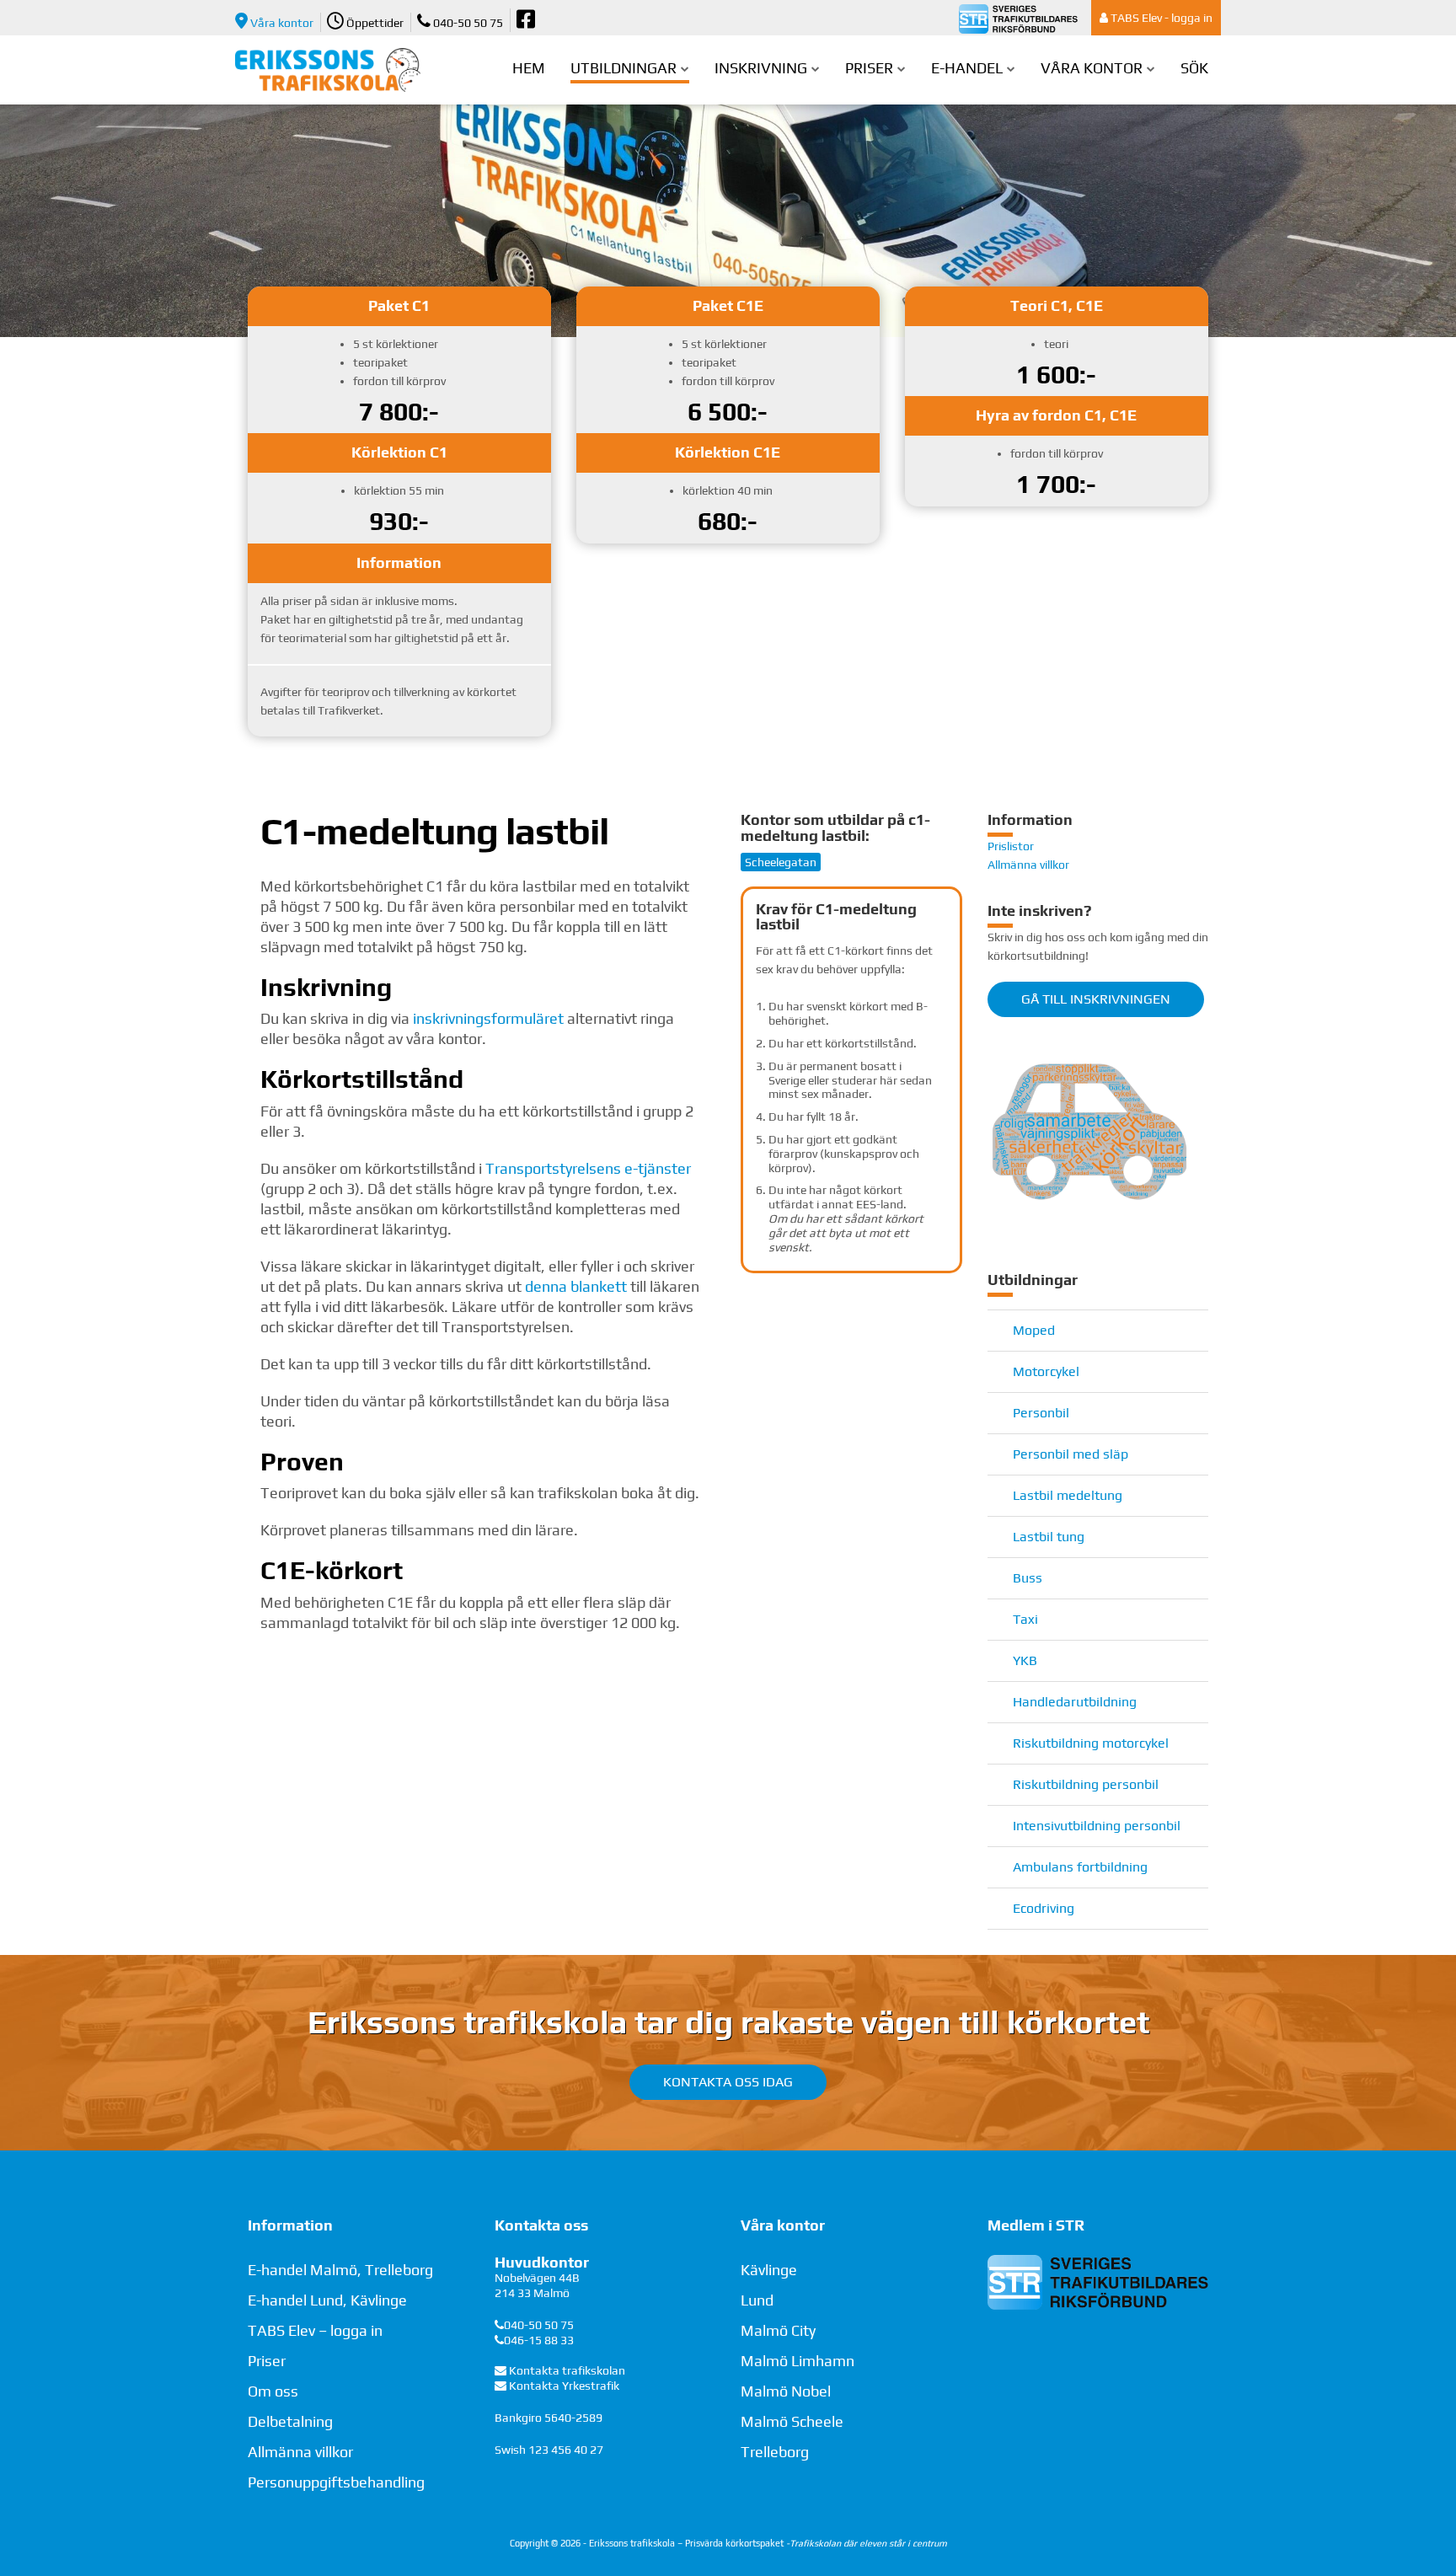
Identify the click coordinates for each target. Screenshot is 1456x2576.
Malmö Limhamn (798, 2361)
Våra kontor (281, 23)
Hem (529, 68)
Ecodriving (1044, 1908)
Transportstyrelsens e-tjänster (588, 1168)
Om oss (273, 2391)
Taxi (1025, 1619)
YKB (1025, 1660)
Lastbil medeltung (1068, 1495)
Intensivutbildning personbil (1097, 1826)
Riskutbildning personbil (1086, 1784)
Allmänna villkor (1028, 865)
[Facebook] (522, 20)
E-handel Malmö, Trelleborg (340, 2270)
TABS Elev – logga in (315, 2330)
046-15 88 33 (539, 2340)
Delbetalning (290, 2421)
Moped (1034, 1330)
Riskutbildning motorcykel (1091, 1743)
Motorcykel (1046, 1371)
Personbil (1041, 1413)
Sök (1194, 68)
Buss (1028, 1578)
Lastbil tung (1049, 1537)
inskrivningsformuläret (488, 1018)
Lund (757, 2300)
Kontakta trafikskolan (567, 2370)
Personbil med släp (1071, 1454)
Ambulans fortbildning (1080, 1867)
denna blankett (576, 1286)
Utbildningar (624, 68)
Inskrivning (761, 68)
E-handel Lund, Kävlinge (327, 2300)
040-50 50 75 (467, 23)
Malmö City (778, 2330)
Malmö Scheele (792, 2421)
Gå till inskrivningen (1096, 999)
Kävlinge (769, 2270)
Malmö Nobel (786, 2391)
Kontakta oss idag (728, 2082)
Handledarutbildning (1075, 1702)
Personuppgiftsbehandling (336, 2482)
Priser (869, 68)
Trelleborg (775, 2452)
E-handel (967, 68)
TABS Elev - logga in (1160, 18)
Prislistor (1011, 846)
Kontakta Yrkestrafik (564, 2386)
